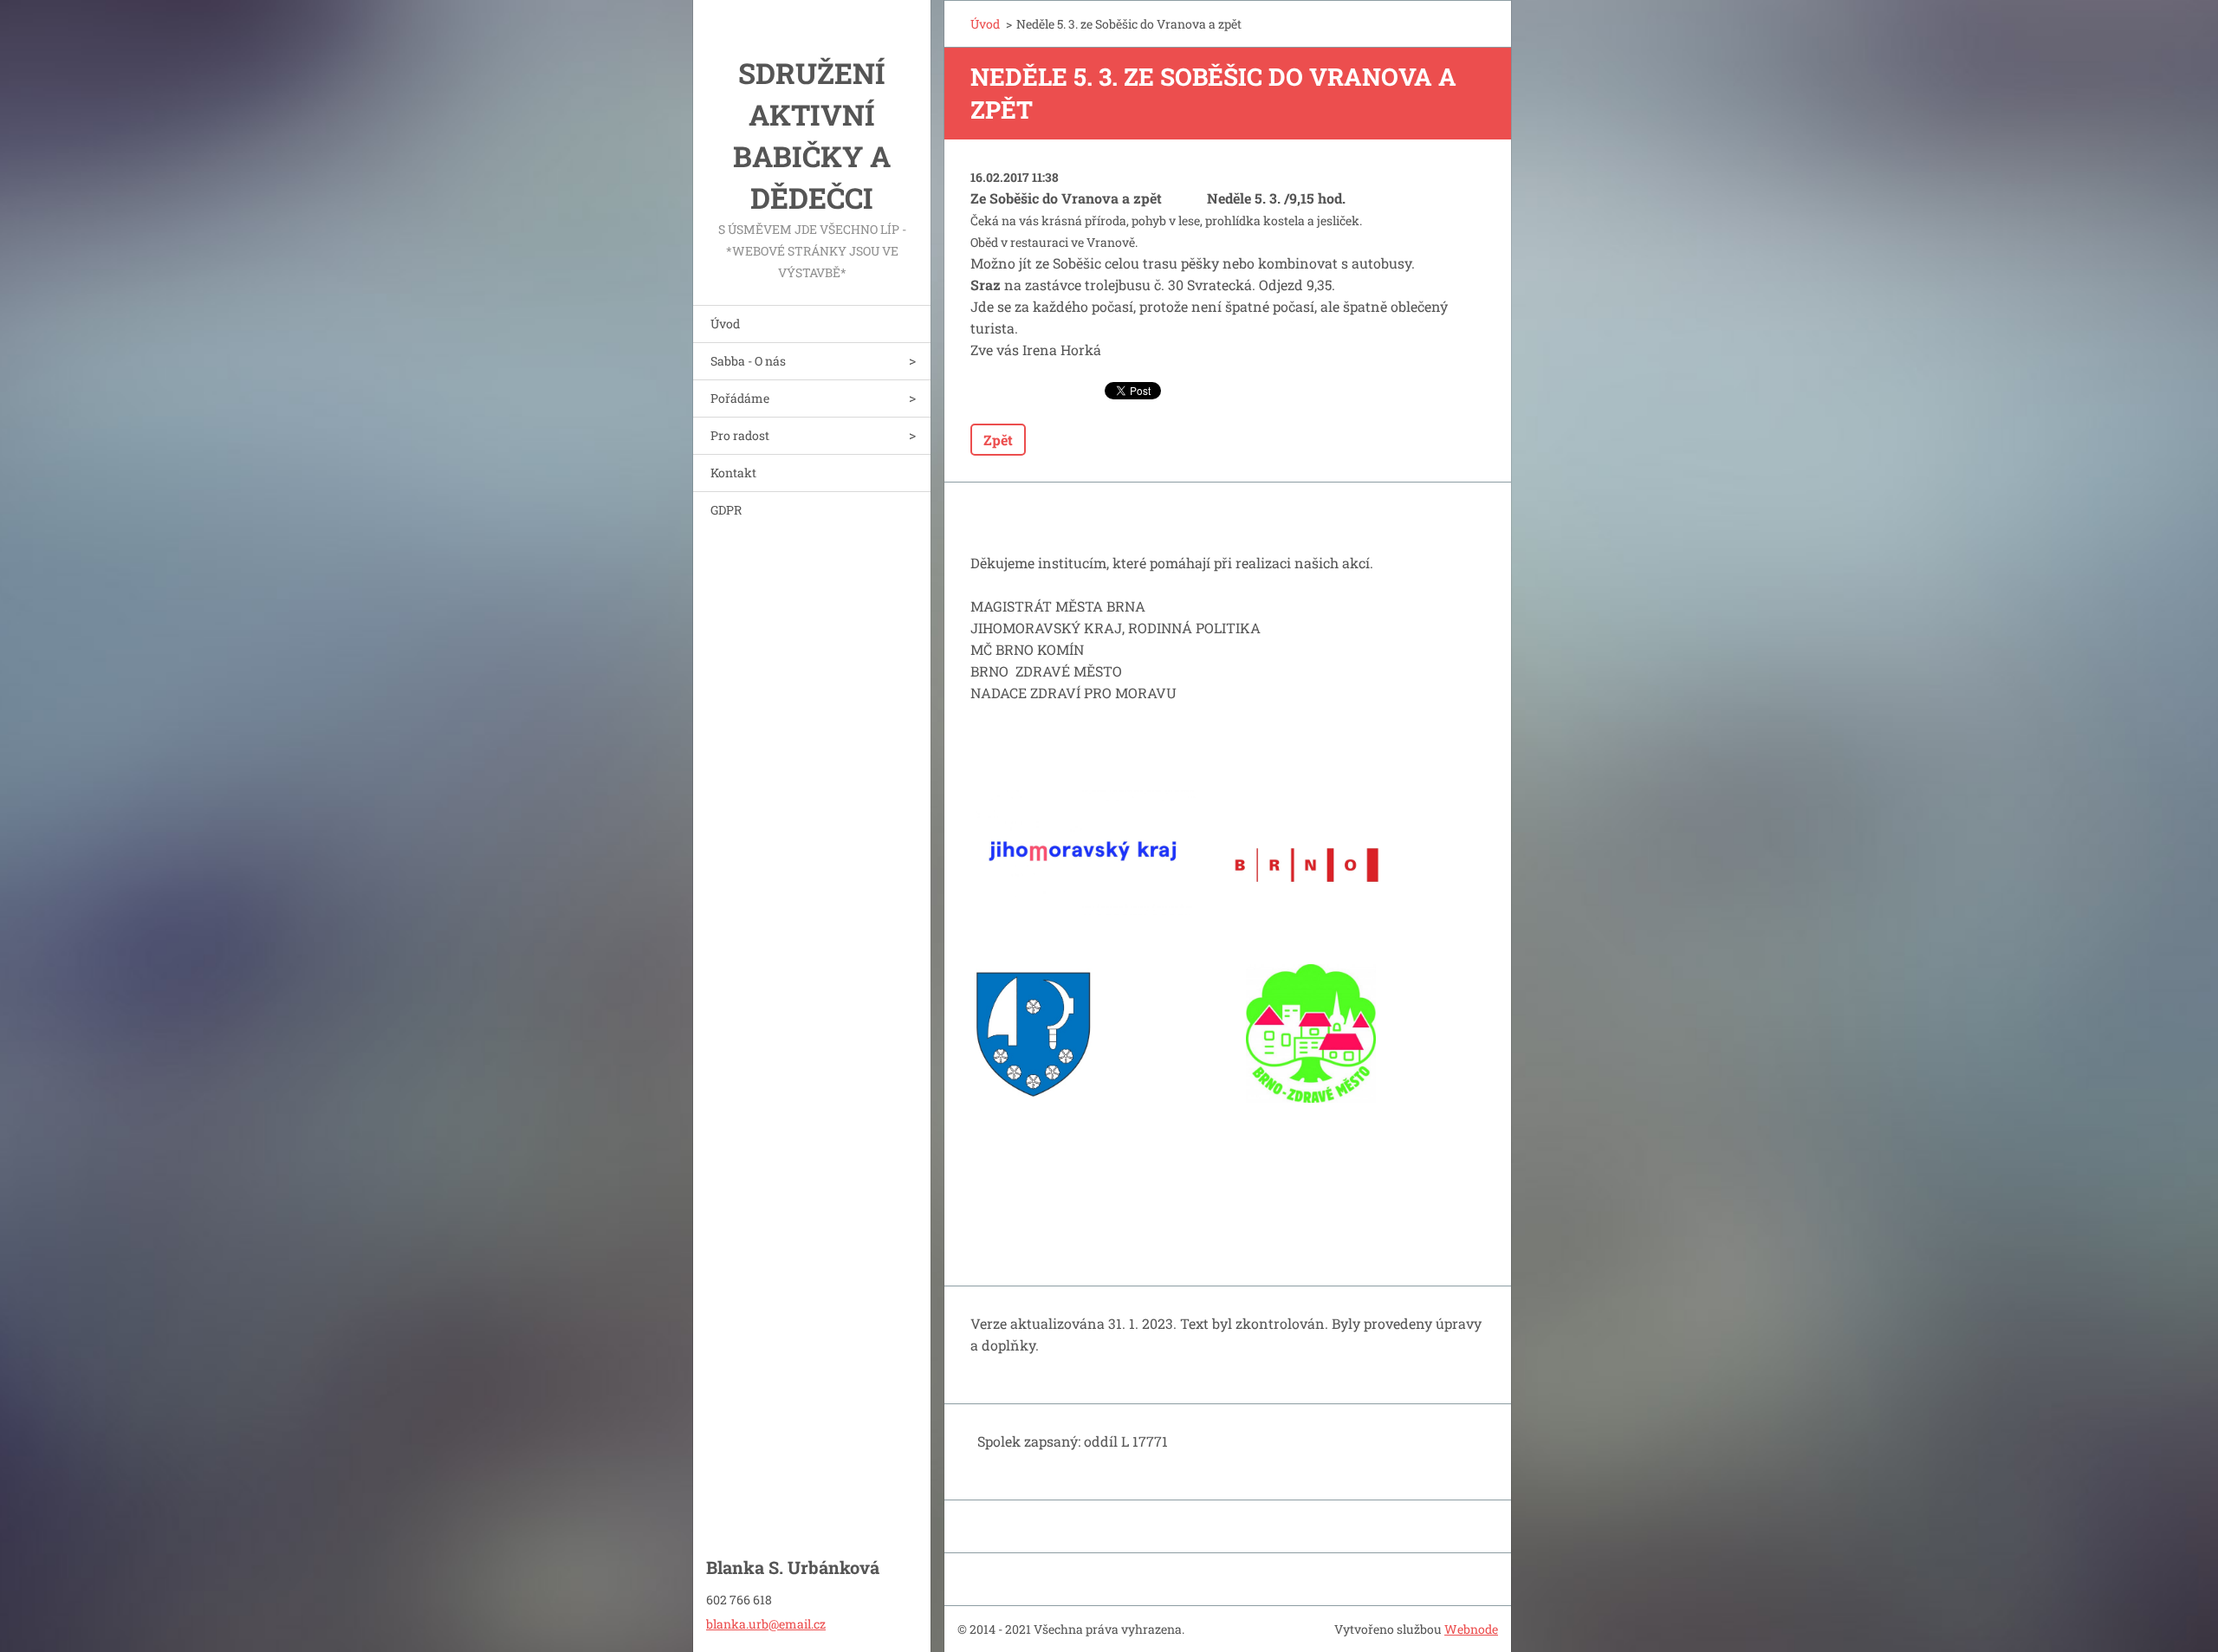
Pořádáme (740, 398)
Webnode (1471, 1629)
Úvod (725, 324)
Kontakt (733, 473)
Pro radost (740, 435)
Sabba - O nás (748, 361)
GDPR (726, 510)
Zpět (998, 440)
